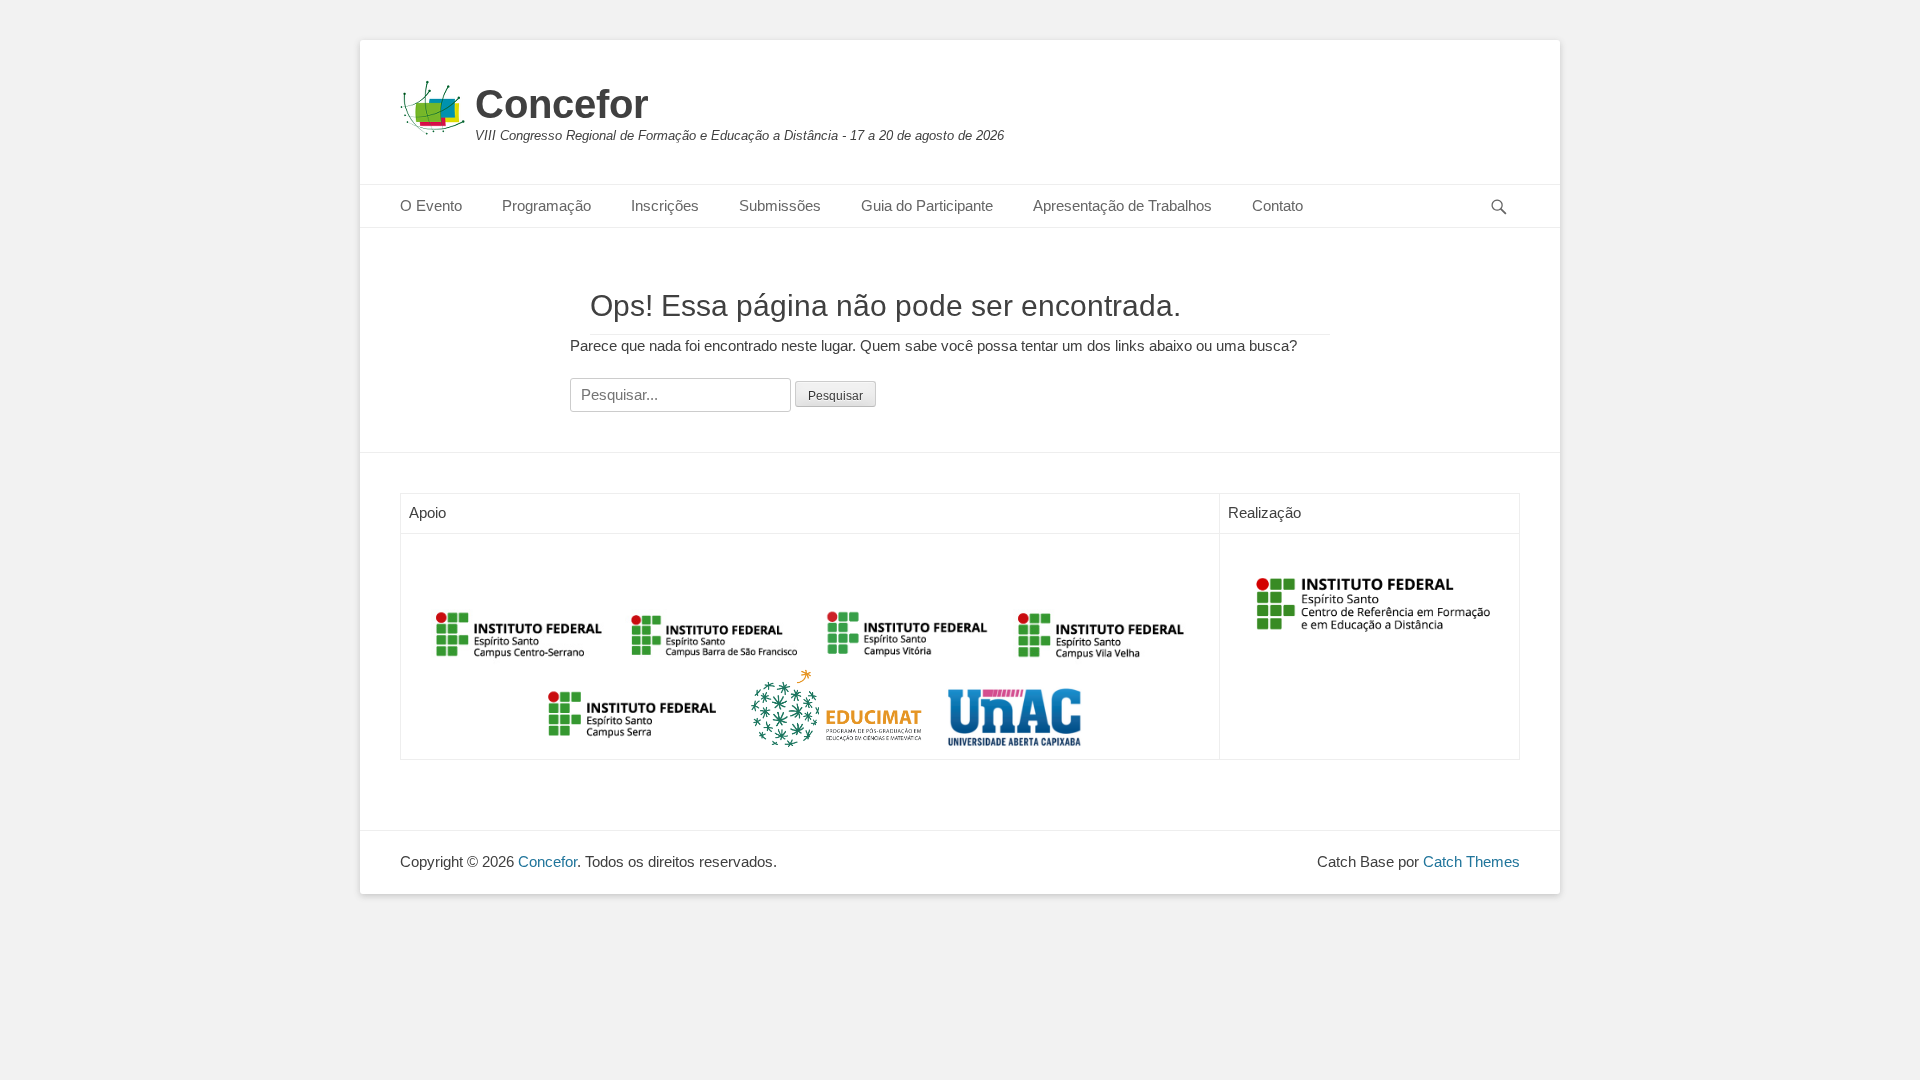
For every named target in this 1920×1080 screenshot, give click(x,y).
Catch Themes (1471, 861)
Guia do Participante (927, 205)
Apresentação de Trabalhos (1122, 205)
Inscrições (665, 205)
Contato (1277, 205)
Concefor (562, 104)
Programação (546, 205)
